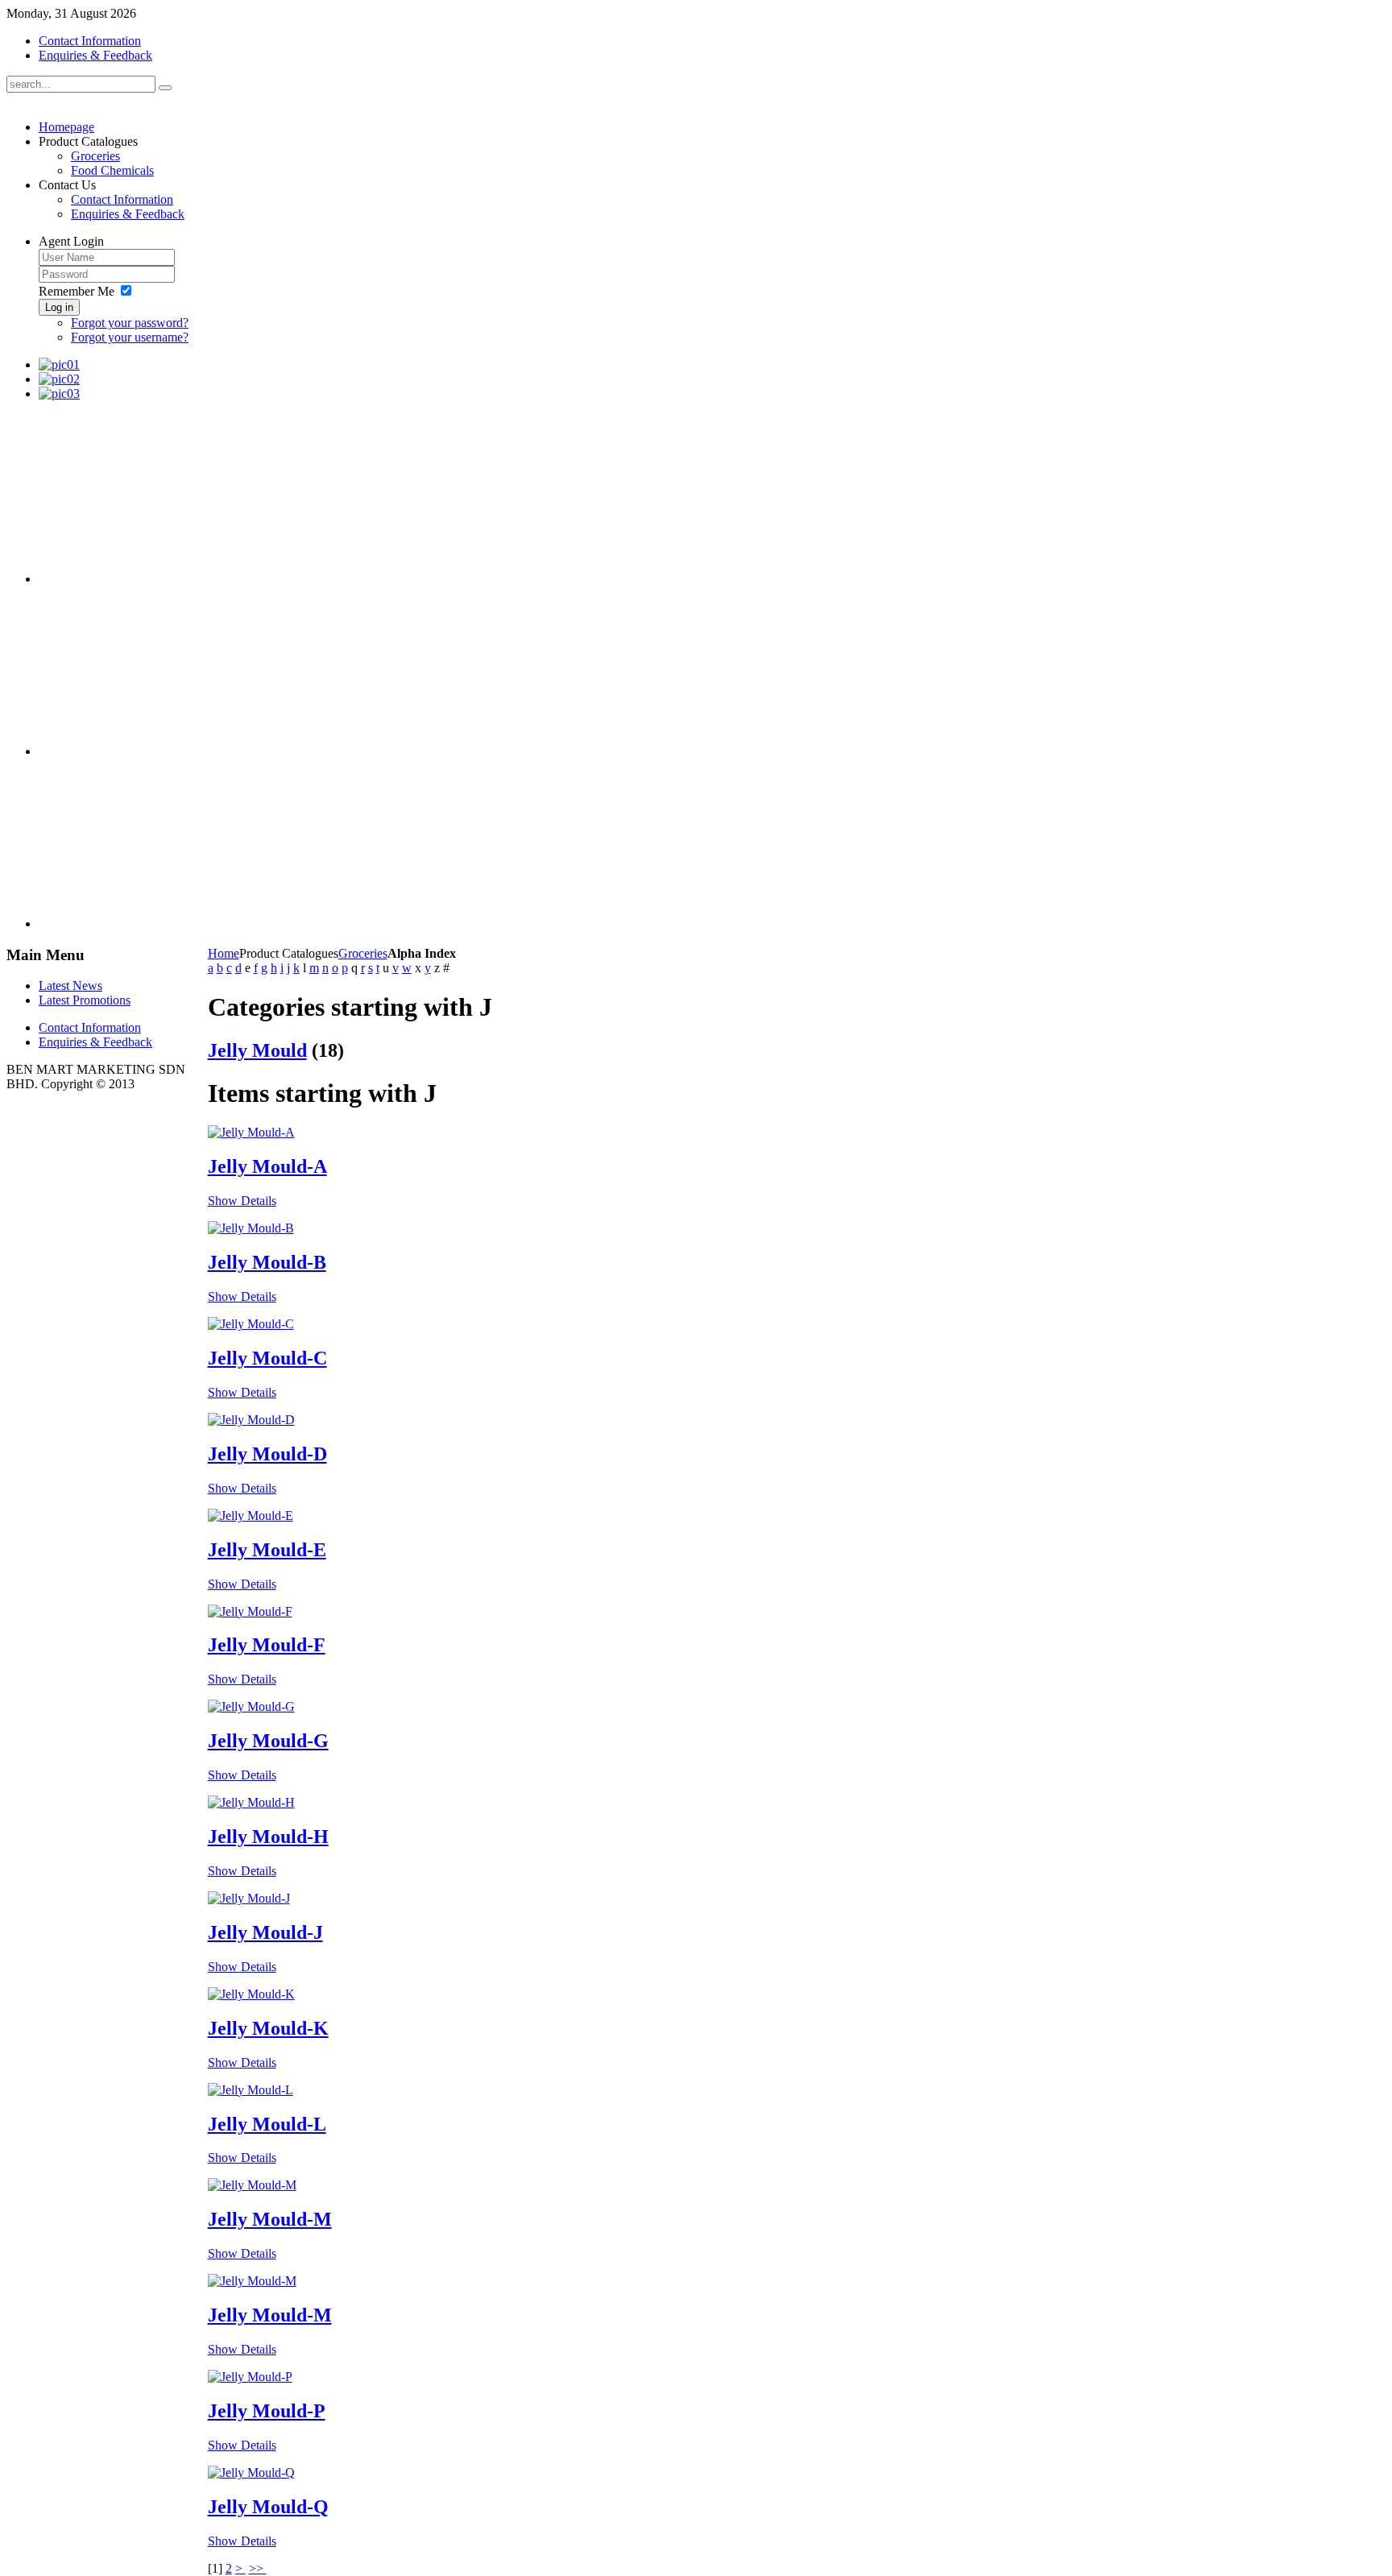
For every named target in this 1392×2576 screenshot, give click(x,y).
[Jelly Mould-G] (251, 1706)
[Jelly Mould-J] (249, 1898)
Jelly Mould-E (267, 1550)
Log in (59, 307)
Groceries (363, 953)
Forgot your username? (130, 337)
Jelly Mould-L (267, 2124)
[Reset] (165, 88)
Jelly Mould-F (267, 1645)
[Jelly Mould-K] (251, 1994)
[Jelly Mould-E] (251, 1516)
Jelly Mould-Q (268, 2507)
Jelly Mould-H (268, 1837)
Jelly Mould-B (267, 1262)
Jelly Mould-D (267, 1454)
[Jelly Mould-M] (252, 2185)
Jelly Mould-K (268, 2028)
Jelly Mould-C (267, 1358)
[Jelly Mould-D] (251, 1420)
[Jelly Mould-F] (250, 1611)
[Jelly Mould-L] (251, 2090)
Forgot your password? (130, 323)
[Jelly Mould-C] (251, 1324)
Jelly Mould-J (265, 1932)
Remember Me (77, 291)
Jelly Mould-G (268, 1741)
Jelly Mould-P (267, 2411)
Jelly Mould (257, 1050)
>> (258, 2568)
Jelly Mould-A (267, 1166)
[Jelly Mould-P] (250, 2377)
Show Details (242, 1201)
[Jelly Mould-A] (251, 1132)
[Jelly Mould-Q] (251, 2472)
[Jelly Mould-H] (251, 1802)
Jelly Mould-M (270, 2219)
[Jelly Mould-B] (251, 1228)
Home (224, 953)
